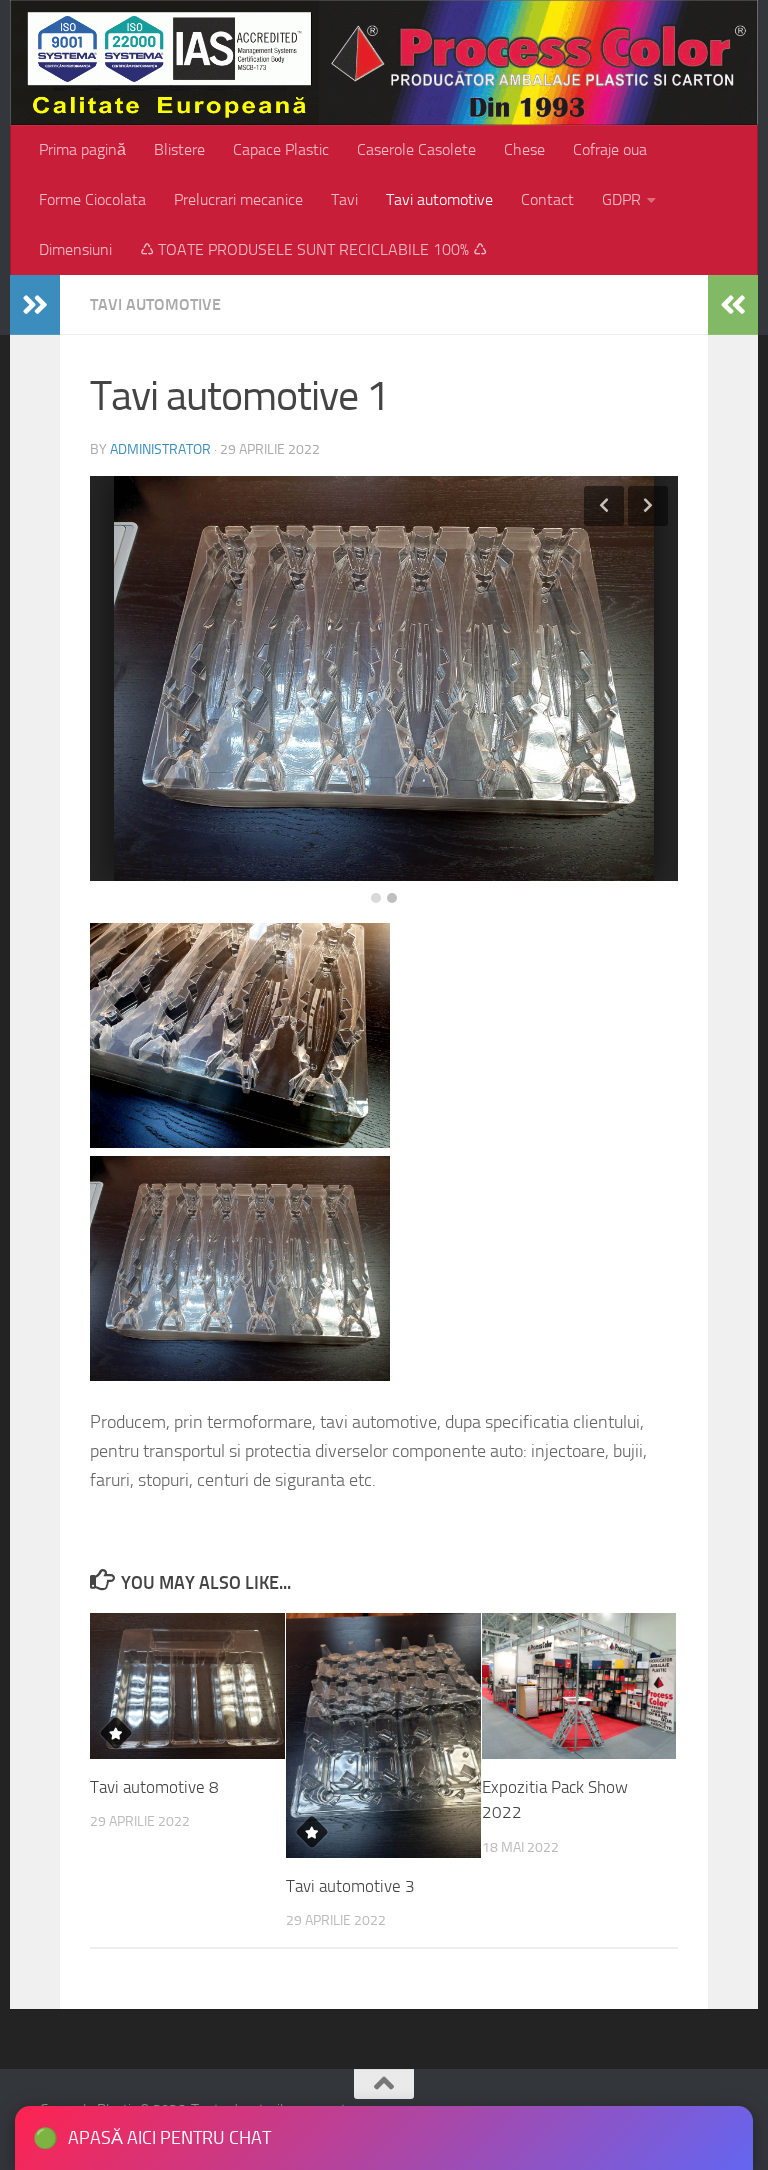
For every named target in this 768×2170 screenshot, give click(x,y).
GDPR (621, 199)
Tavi (344, 199)
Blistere (179, 149)
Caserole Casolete (416, 149)
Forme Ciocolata (92, 199)
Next (648, 506)
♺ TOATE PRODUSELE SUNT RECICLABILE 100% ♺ (313, 249)
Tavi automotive (439, 199)
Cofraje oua (610, 149)
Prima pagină (82, 149)
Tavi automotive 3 (350, 1886)
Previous (604, 506)
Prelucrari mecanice (238, 199)
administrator (160, 449)
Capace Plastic (281, 149)
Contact (547, 199)
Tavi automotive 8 (154, 1787)
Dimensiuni (75, 249)
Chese (524, 149)
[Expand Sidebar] (35, 305)
